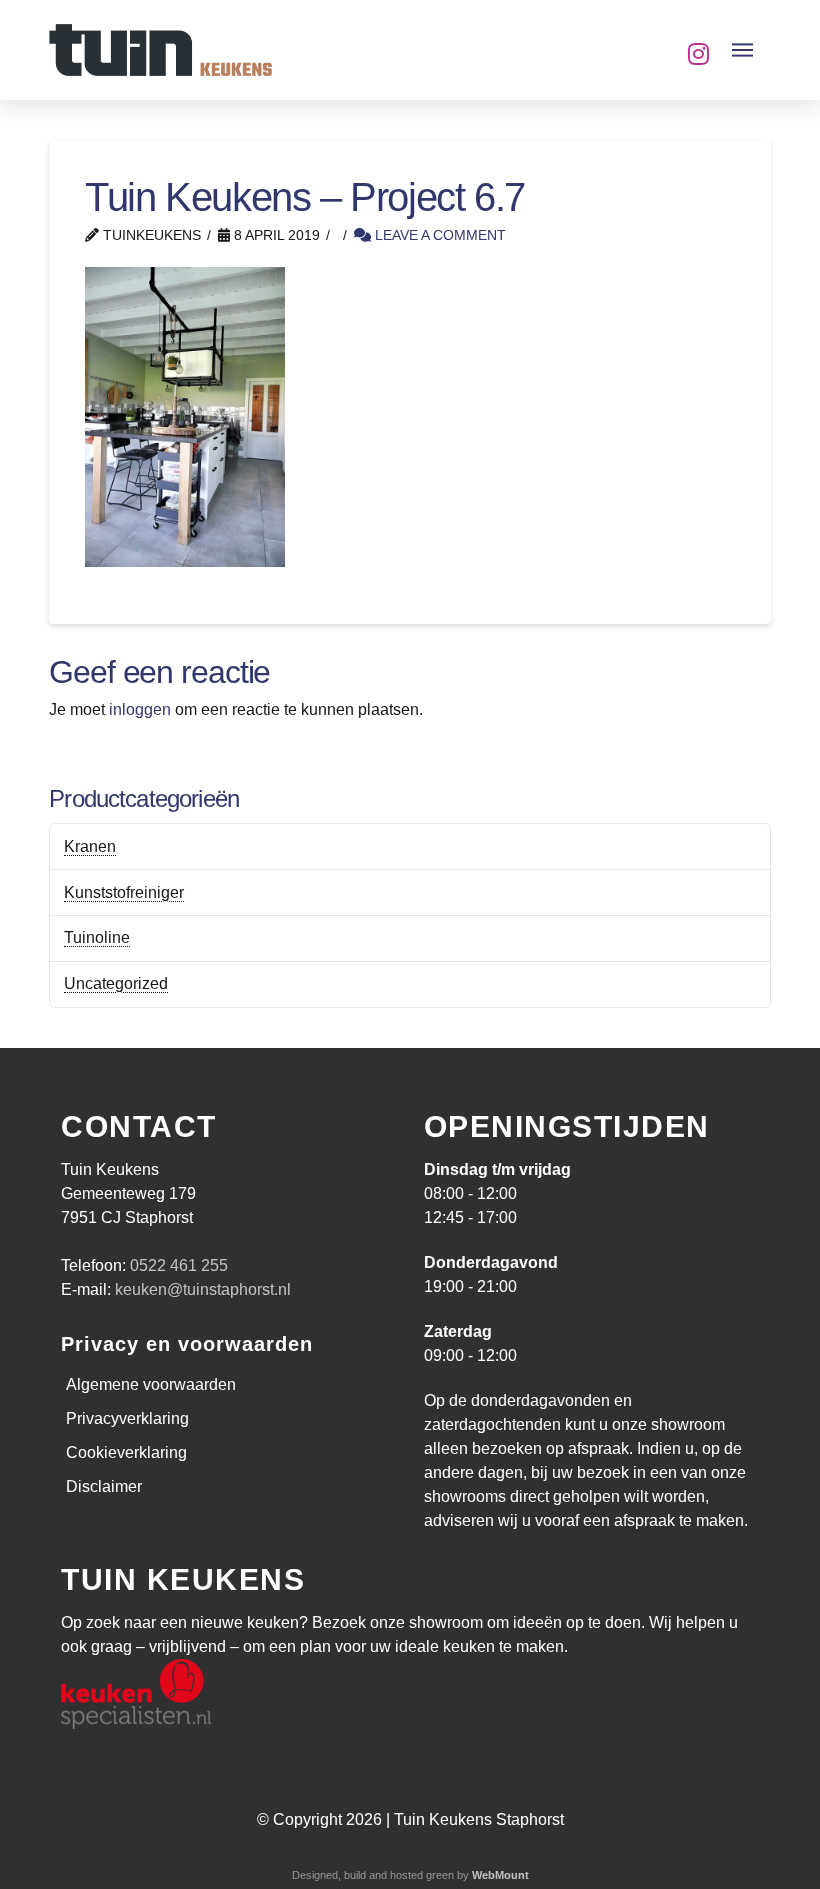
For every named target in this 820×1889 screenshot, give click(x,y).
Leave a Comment (438, 235)
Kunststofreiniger (124, 892)
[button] (743, 50)
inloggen (140, 709)
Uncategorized (116, 983)
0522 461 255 (179, 1265)
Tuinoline (97, 937)
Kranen (90, 846)
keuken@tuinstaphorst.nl (203, 1289)
